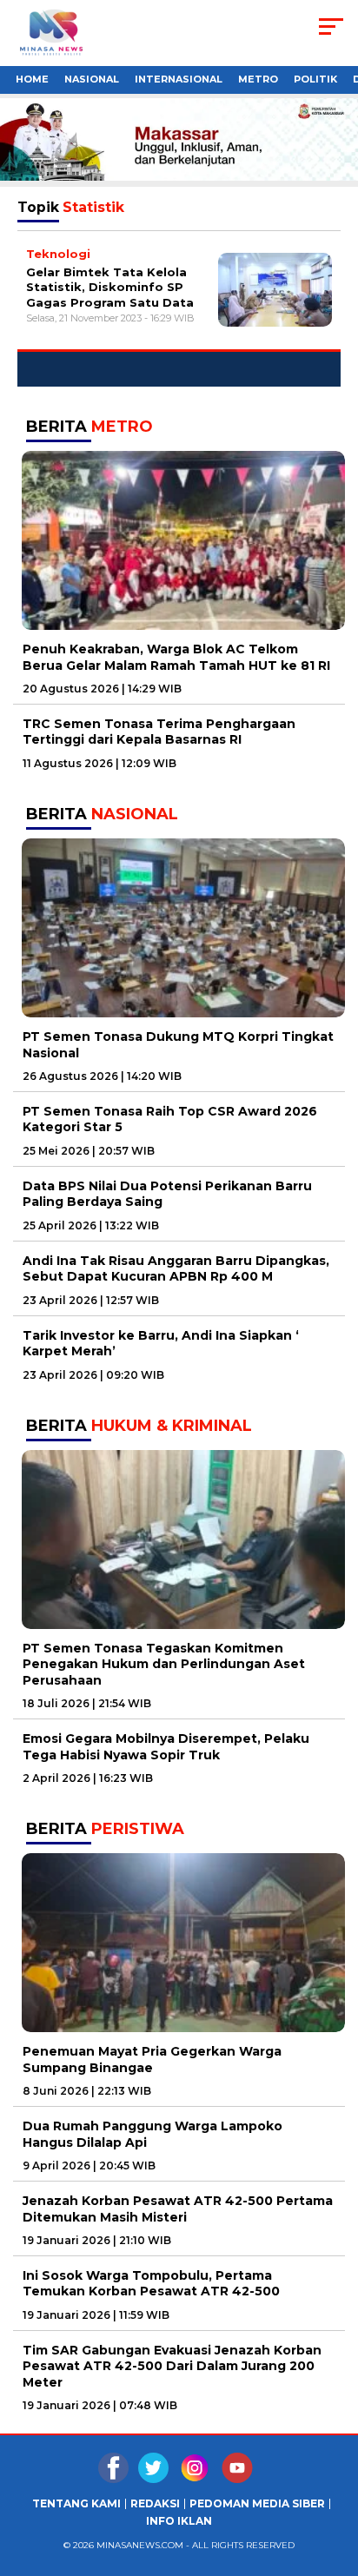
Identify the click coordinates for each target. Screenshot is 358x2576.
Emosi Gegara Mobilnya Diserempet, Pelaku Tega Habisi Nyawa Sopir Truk (166, 1746)
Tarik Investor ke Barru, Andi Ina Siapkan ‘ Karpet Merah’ (161, 1343)
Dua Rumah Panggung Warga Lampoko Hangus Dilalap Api (152, 2134)
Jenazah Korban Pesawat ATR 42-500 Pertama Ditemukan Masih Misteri (178, 2208)
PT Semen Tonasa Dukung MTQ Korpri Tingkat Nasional (178, 1044)
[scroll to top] (333, 2549)
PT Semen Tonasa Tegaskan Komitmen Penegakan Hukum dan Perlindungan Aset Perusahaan (164, 1664)
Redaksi (155, 2504)
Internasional (179, 79)
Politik (315, 79)
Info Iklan (179, 2521)
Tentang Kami (76, 2504)
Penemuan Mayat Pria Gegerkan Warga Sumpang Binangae (152, 2059)
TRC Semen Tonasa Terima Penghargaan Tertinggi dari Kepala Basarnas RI (159, 732)
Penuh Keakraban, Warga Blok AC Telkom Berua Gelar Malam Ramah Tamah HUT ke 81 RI (176, 657)
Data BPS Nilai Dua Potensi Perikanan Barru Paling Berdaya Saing (167, 1194)
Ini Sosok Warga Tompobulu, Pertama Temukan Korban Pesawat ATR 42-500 (151, 2283)
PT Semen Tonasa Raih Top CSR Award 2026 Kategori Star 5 (170, 1119)
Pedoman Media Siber (257, 2504)
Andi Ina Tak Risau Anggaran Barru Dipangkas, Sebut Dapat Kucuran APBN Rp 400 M (176, 1268)
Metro (258, 79)
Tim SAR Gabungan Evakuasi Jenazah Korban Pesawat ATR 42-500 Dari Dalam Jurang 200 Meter (172, 2366)
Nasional (92, 79)
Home (32, 79)
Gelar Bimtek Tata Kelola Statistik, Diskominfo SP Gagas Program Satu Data (110, 287)
